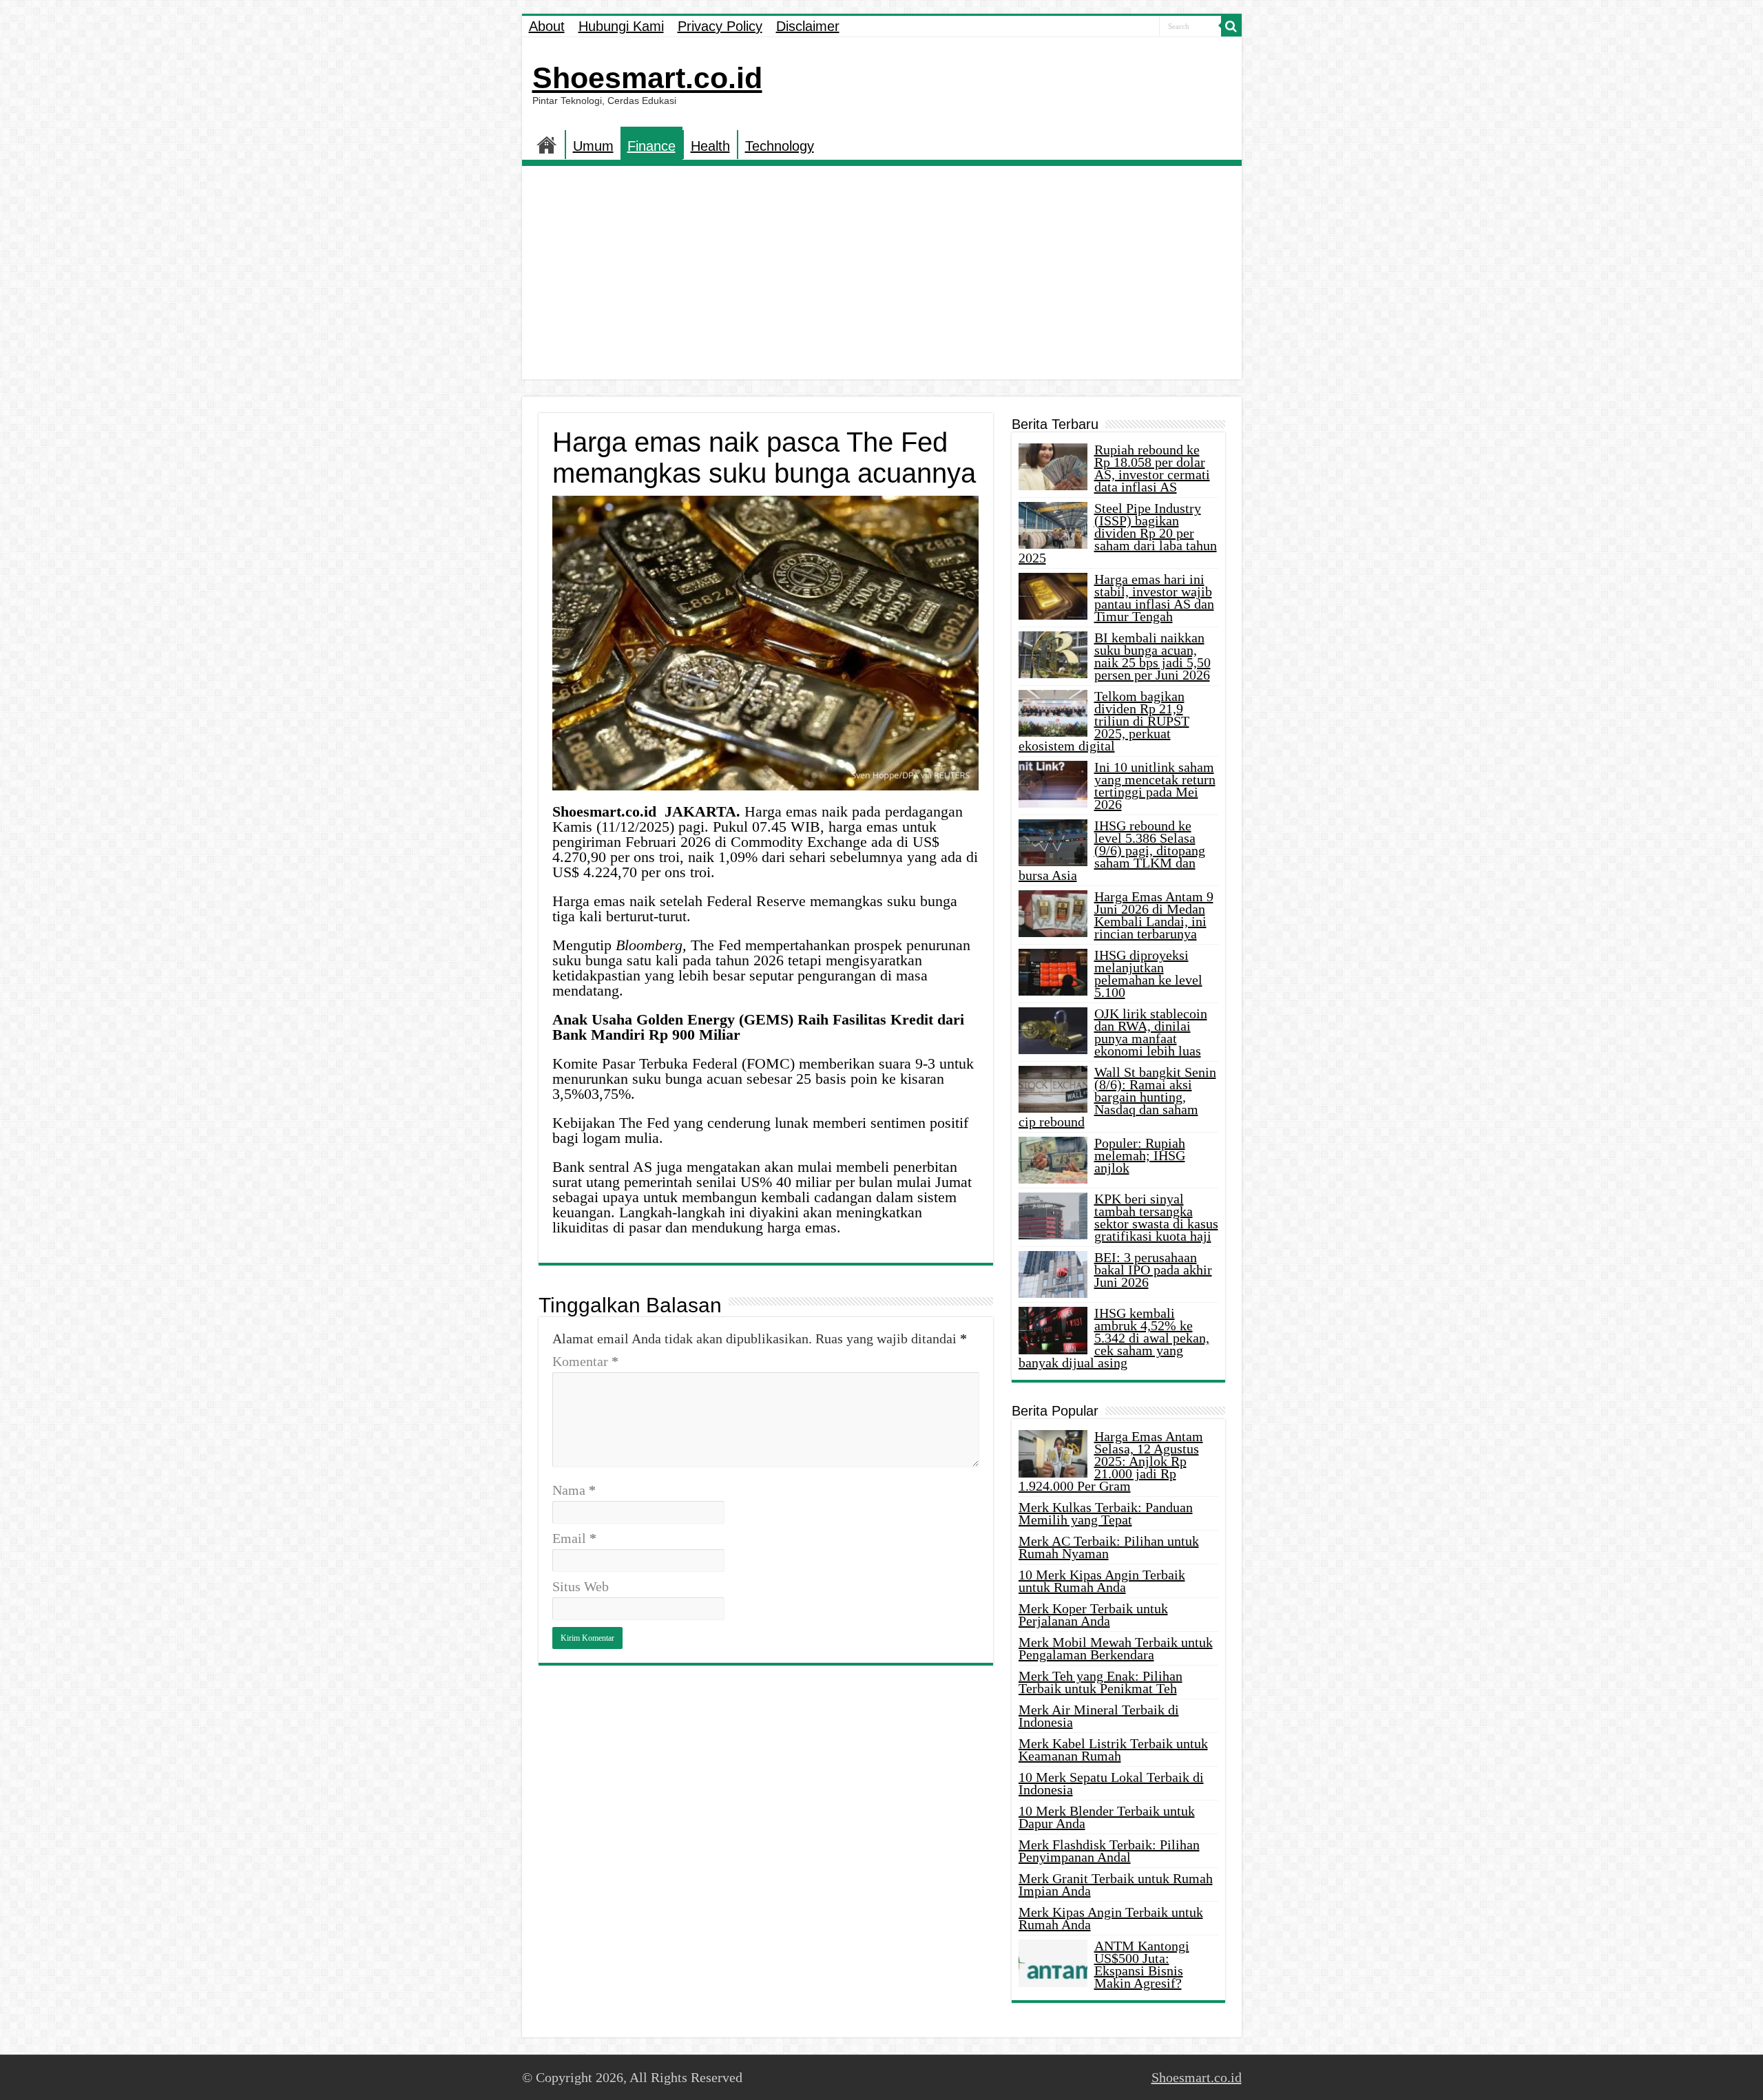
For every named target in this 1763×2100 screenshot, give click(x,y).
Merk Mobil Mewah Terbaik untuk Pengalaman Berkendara (1116, 1648)
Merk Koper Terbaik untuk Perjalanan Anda (1093, 1615)
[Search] (1231, 26)
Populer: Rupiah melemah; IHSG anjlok (1140, 1155)
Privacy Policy (720, 26)
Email (574, 1538)
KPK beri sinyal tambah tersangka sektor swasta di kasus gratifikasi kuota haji (1156, 1217)
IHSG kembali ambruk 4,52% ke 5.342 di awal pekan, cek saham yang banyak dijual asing (1114, 1338)
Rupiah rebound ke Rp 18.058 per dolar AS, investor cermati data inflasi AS (1152, 468)
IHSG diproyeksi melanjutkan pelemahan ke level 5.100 (1148, 974)
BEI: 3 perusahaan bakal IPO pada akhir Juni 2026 (1153, 1270)
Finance (651, 146)
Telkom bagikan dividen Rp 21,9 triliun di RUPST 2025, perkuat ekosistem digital (1104, 721)
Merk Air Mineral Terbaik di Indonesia (1099, 1716)
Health (710, 146)
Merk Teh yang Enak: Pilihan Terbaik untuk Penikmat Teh (1100, 1682)
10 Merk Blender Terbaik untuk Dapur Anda (1107, 1817)
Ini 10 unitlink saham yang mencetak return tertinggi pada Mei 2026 (1155, 786)
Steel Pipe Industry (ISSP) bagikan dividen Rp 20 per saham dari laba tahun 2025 (1118, 533)
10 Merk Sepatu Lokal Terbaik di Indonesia (1111, 1783)
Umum (593, 146)
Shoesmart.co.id (647, 78)
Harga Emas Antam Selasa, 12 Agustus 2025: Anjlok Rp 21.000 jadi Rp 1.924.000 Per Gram (1111, 1461)
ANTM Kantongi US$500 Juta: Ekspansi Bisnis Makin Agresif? (1142, 1964)
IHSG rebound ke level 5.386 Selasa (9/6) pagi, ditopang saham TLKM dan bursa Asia (1112, 850)
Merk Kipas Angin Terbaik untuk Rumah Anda (1111, 1918)
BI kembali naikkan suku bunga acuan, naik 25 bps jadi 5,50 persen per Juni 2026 (1152, 656)
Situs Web (581, 1586)
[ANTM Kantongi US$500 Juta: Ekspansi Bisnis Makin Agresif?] (1053, 1963)
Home (547, 145)
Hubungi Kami (621, 26)
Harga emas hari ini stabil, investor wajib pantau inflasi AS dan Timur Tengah (1154, 598)
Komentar (585, 1361)
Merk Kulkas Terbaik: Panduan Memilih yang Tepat (1106, 1513)
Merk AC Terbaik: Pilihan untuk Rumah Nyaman (1109, 1547)
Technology (780, 146)
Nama (574, 1490)
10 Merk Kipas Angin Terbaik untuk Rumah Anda (1102, 1581)
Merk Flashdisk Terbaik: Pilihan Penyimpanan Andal (1109, 1851)
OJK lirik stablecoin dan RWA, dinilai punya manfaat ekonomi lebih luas (1151, 1032)
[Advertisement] (882, 276)
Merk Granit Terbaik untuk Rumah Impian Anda (1116, 1884)
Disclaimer (808, 26)
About (547, 26)
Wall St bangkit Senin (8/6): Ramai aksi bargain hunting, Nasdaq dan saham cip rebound (1117, 1097)
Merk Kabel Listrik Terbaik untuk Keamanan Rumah (1113, 1750)
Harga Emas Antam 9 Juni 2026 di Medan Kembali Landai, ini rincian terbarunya (1154, 915)
